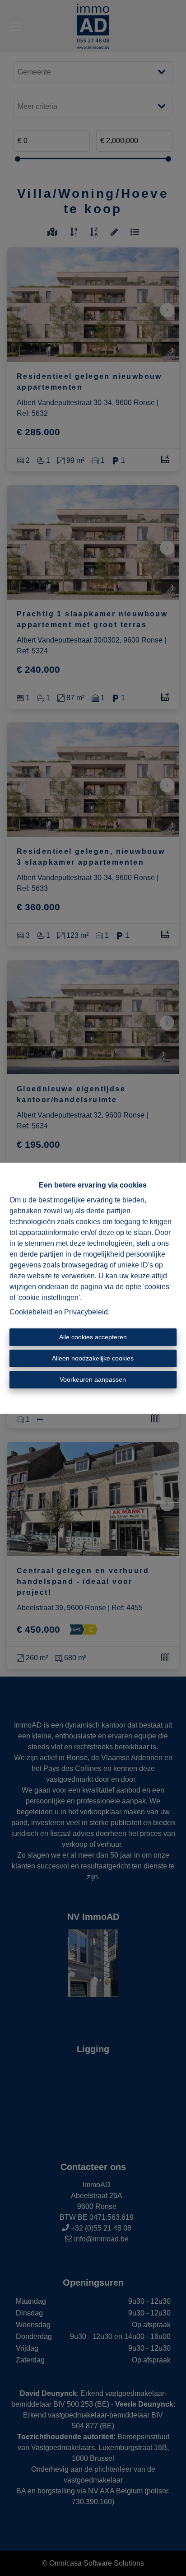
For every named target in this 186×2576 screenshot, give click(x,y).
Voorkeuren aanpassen (93, 1379)
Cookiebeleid (31, 1312)
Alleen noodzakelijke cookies (93, 1358)
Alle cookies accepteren (93, 1337)
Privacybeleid (86, 1312)
